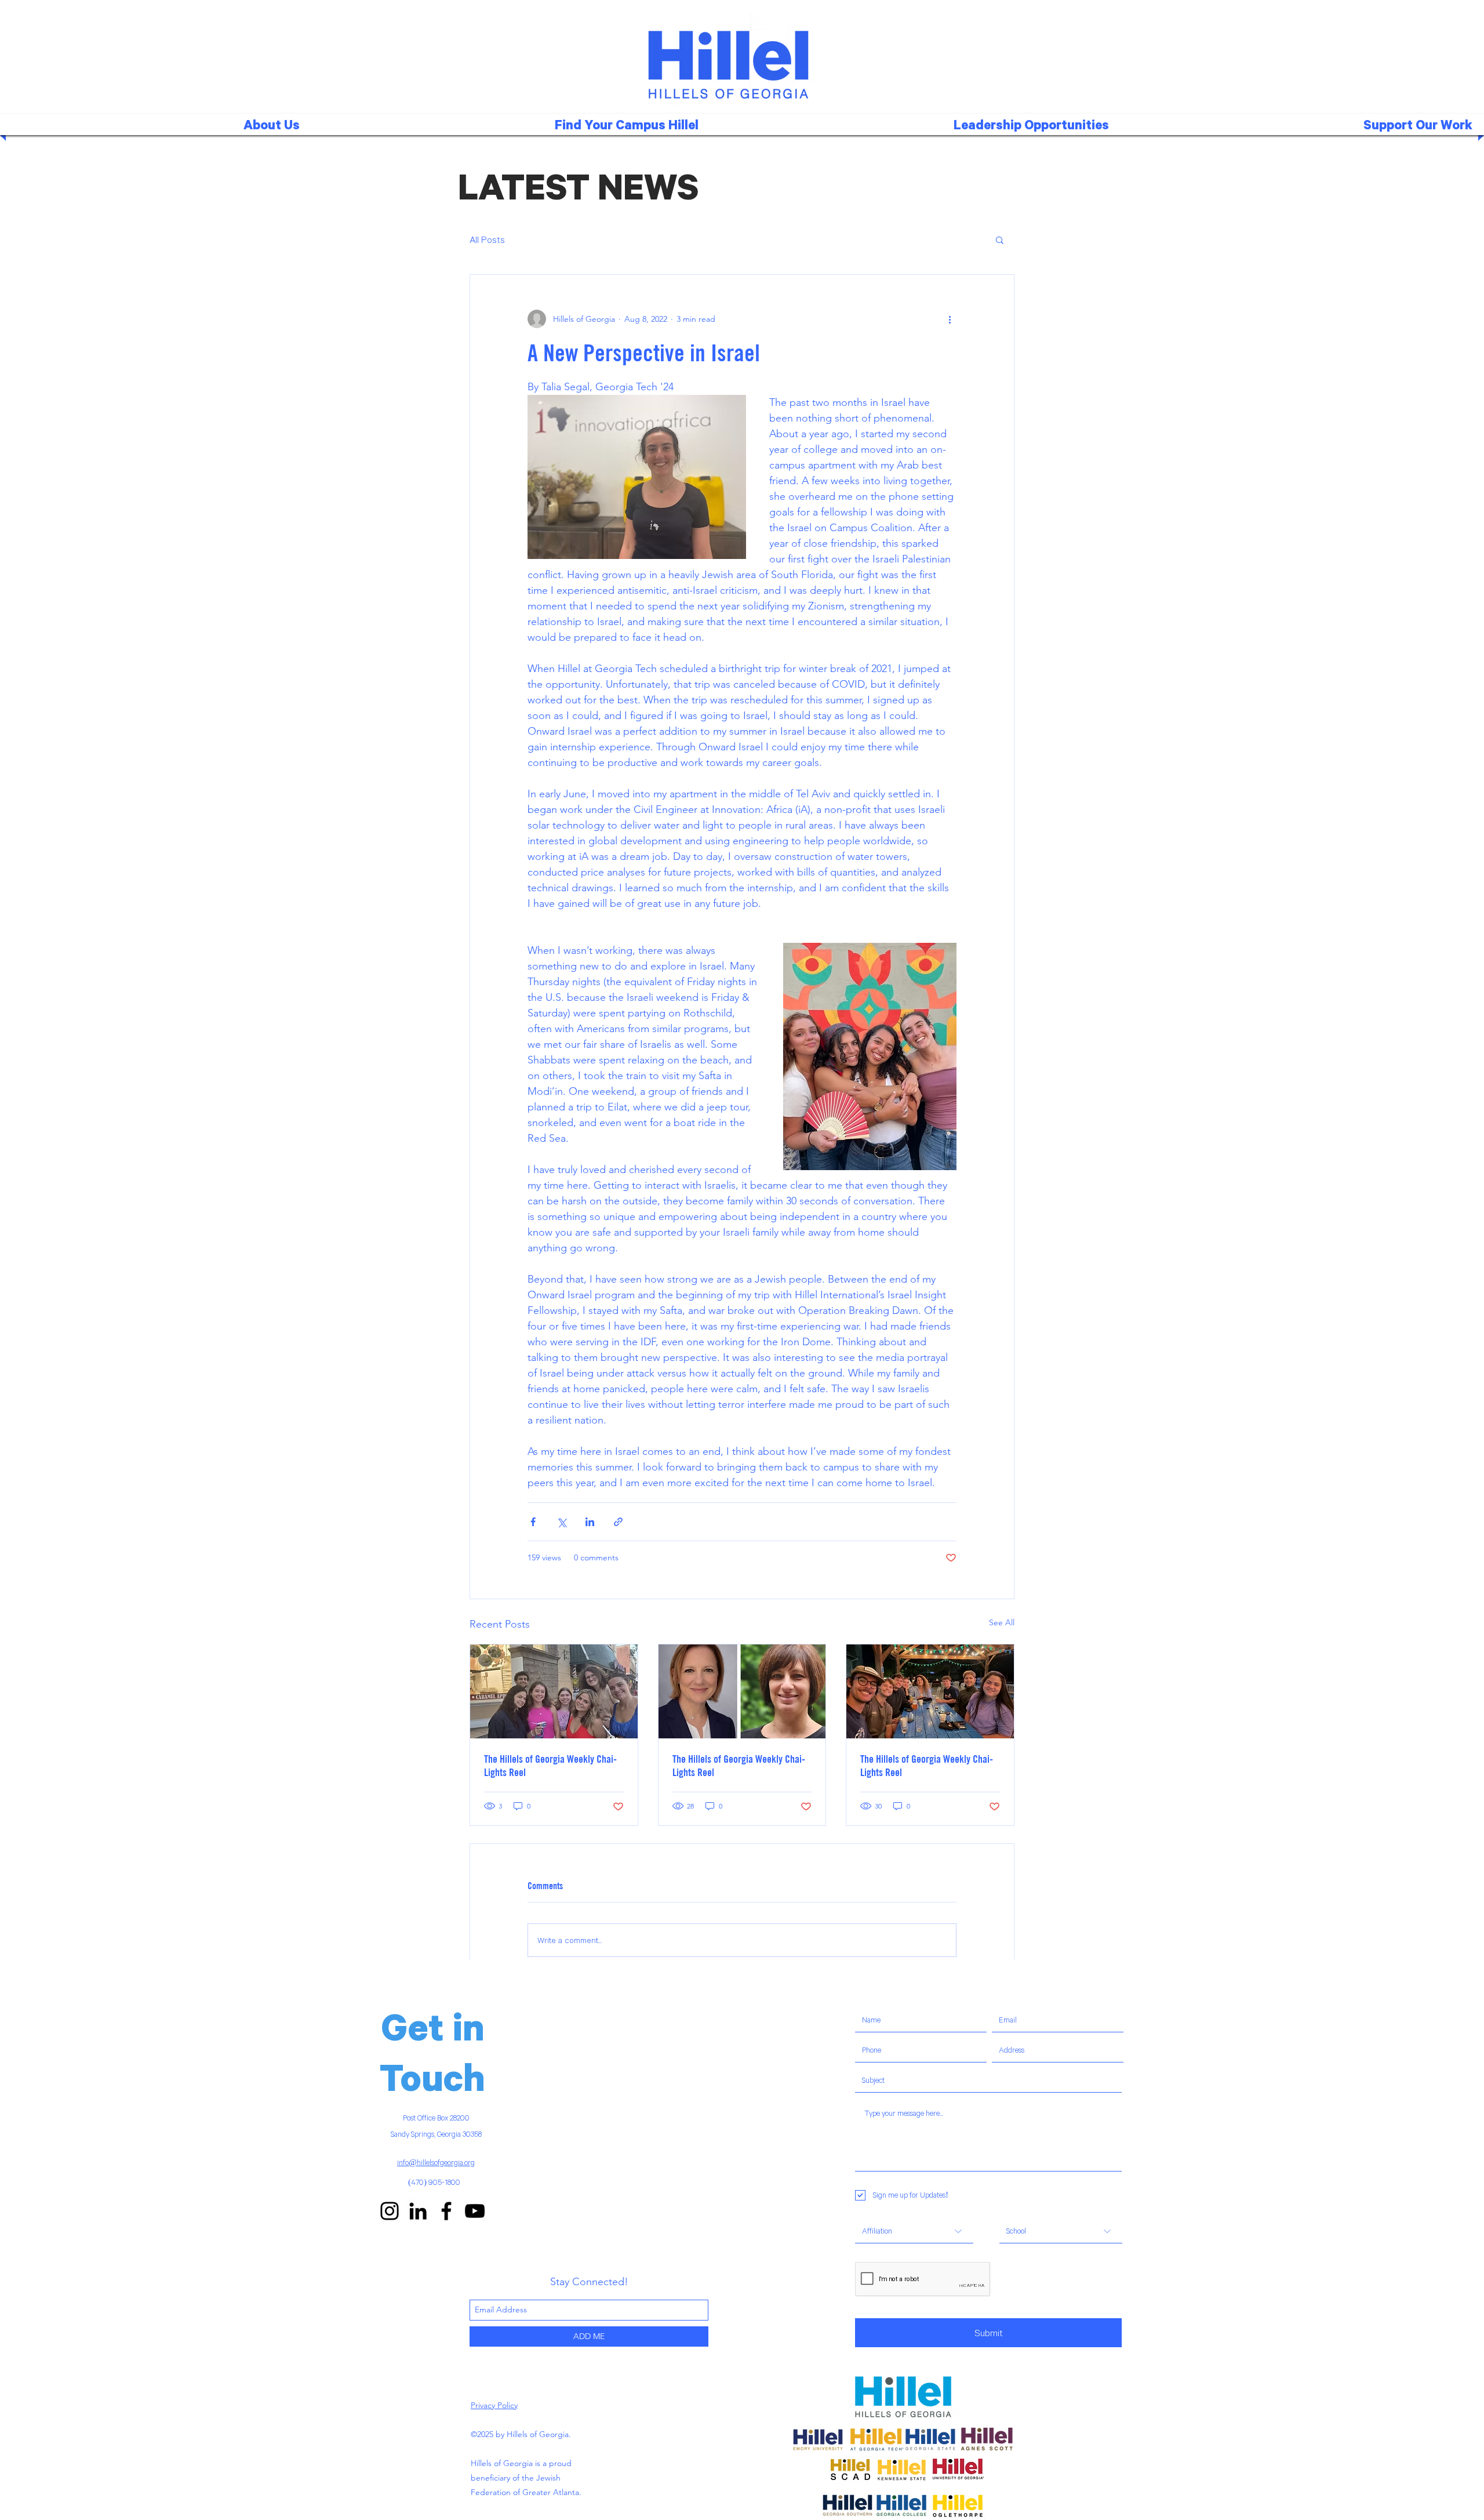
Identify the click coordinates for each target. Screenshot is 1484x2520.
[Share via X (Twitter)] (561, 1522)
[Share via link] (618, 1522)
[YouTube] (475, 2211)
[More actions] (950, 319)
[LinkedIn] (418, 2211)
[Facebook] (446, 2211)
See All (1002, 1622)
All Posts (487, 239)
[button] (511, 124)
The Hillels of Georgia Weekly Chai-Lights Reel (550, 1766)
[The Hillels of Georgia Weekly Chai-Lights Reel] (554, 1691)
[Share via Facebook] (533, 1522)
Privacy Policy (494, 2405)
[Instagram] (390, 2211)
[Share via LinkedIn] (590, 1522)
